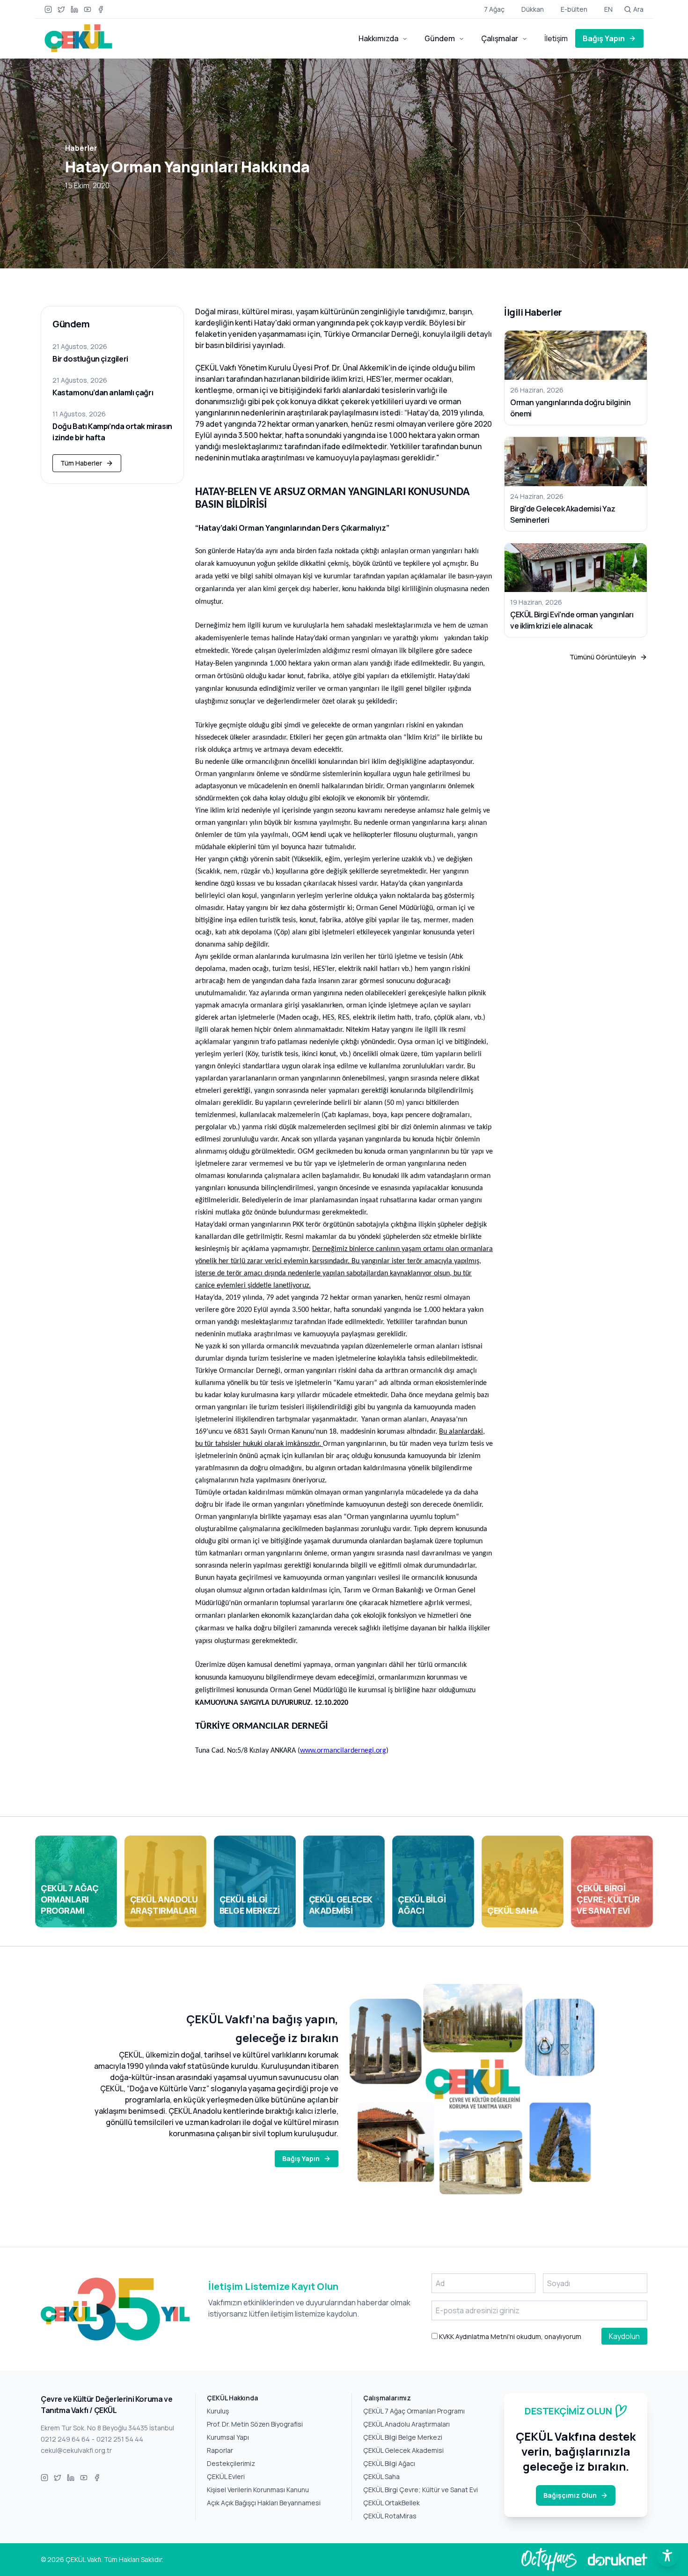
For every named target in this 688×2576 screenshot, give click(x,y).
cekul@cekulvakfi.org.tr (76, 2450)
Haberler (81, 148)
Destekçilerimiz (231, 2463)
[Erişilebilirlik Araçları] (667, 2555)
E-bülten (574, 9)
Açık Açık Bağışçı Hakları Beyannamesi (264, 2503)
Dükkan (533, 9)
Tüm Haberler (81, 463)
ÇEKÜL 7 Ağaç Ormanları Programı (414, 2411)
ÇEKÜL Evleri (226, 2476)
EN (608, 9)
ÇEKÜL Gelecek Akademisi (403, 2450)
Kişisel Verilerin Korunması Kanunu (258, 2490)
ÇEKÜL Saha (381, 2476)
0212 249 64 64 (65, 2439)
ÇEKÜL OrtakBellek (392, 2503)
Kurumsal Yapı (228, 2437)
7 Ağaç (494, 9)
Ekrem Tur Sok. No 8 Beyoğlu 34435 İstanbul (107, 2428)
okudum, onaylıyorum (509, 2336)
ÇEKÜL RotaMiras (390, 2516)
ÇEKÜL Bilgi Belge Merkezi (403, 2437)
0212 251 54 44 (120, 2439)
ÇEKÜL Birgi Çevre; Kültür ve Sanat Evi (421, 2490)
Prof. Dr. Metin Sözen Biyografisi (255, 2424)
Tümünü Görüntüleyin (603, 657)
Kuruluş (218, 2411)
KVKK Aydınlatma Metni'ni (476, 2336)
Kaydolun (624, 2336)
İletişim (556, 38)
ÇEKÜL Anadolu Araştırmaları (406, 2424)
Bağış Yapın (604, 38)
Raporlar (220, 2450)
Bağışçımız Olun (570, 2495)
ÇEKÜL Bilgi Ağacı (389, 2463)
